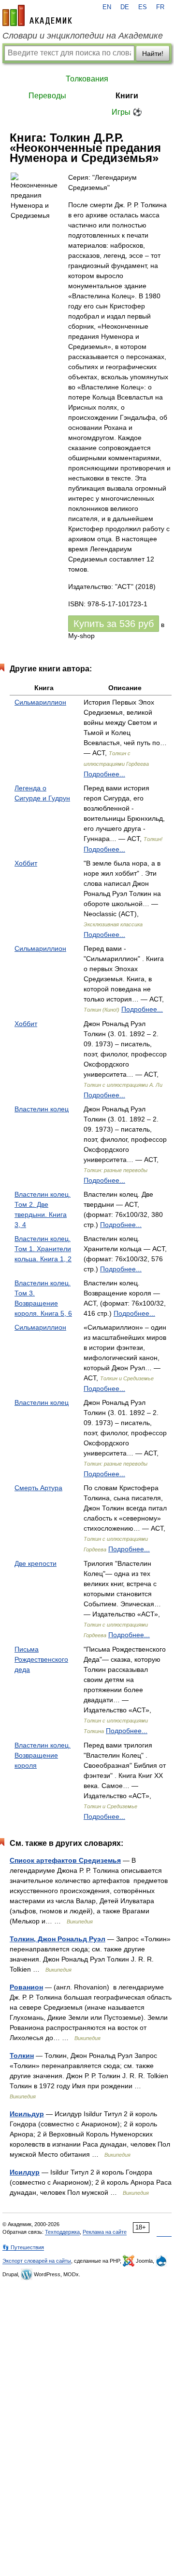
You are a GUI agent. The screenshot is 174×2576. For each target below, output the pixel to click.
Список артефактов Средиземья (65, 1860)
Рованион (26, 1987)
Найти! (153, 53)
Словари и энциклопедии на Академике (83, 36)
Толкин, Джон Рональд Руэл (58, 1939)
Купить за (114, 624)
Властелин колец (42, 1109)
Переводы (47, 96)
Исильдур (27, 2114)
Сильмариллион (40, 702)
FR (160, 7)
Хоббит (26, 863)
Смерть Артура (38, 1488)
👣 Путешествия (23, 2247)
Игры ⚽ (127, 112)
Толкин (22, 2055)
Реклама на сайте (105, 2232)
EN (107, 7)
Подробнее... (104, 774)
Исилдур (25, 2172)
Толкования (87, 79)
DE (125, 7)
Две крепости (36, 1563)
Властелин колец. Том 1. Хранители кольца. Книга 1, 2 (43, 1249)
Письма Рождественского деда (41, 1659)
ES (143, 7)
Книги (127, 96)
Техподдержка (62, 2232)
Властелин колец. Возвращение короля (43, 1755)
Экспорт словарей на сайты (37, 2261)
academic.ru (37, 15)
